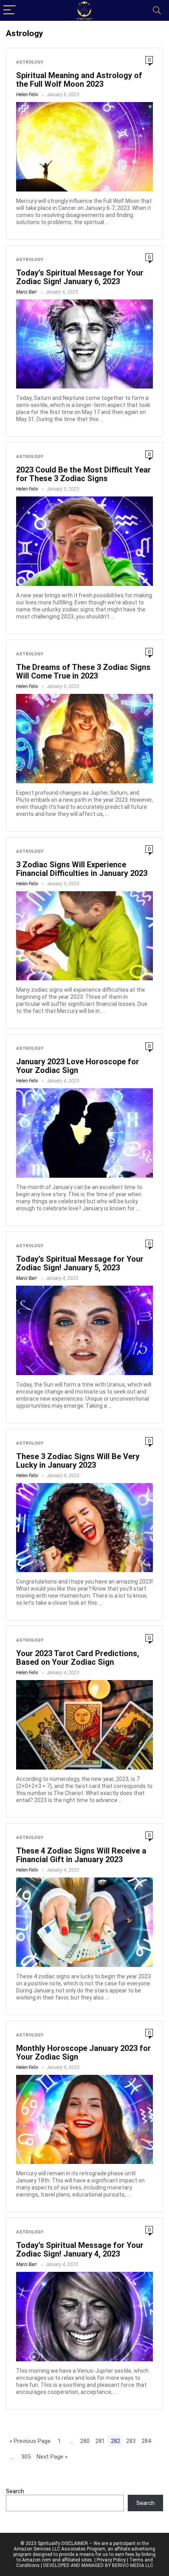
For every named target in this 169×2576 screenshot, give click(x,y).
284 (146, 2441)
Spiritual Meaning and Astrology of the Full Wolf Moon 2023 (79, 80)
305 (26, 2457)
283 (131, 2441)
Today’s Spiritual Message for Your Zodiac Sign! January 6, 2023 (80, 277)
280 (85, 2441)
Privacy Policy (111, 2560)
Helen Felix (27, 95)
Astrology (30, 62)
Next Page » (52, 2457)
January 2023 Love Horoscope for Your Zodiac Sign (78, 1066)
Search (15, 2491)
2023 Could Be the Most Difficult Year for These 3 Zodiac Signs (84, 474)
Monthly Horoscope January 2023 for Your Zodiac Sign (84, 2052)
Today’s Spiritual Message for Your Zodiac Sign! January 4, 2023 (80, 2249)
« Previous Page (30, 2441)
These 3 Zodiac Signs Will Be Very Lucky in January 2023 (78, 1461)
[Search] (157, 10)
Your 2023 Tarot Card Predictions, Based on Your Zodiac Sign (78, 1658)
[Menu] (9, 10)
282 (116, 2441)
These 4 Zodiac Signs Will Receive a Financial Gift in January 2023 (81, 1855)
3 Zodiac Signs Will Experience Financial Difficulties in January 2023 (82, 869)
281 (100, 2441)
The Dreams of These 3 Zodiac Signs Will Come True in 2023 (83, 671)
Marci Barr (27, 292)
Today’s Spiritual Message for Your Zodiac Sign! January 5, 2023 (80, 1263)
